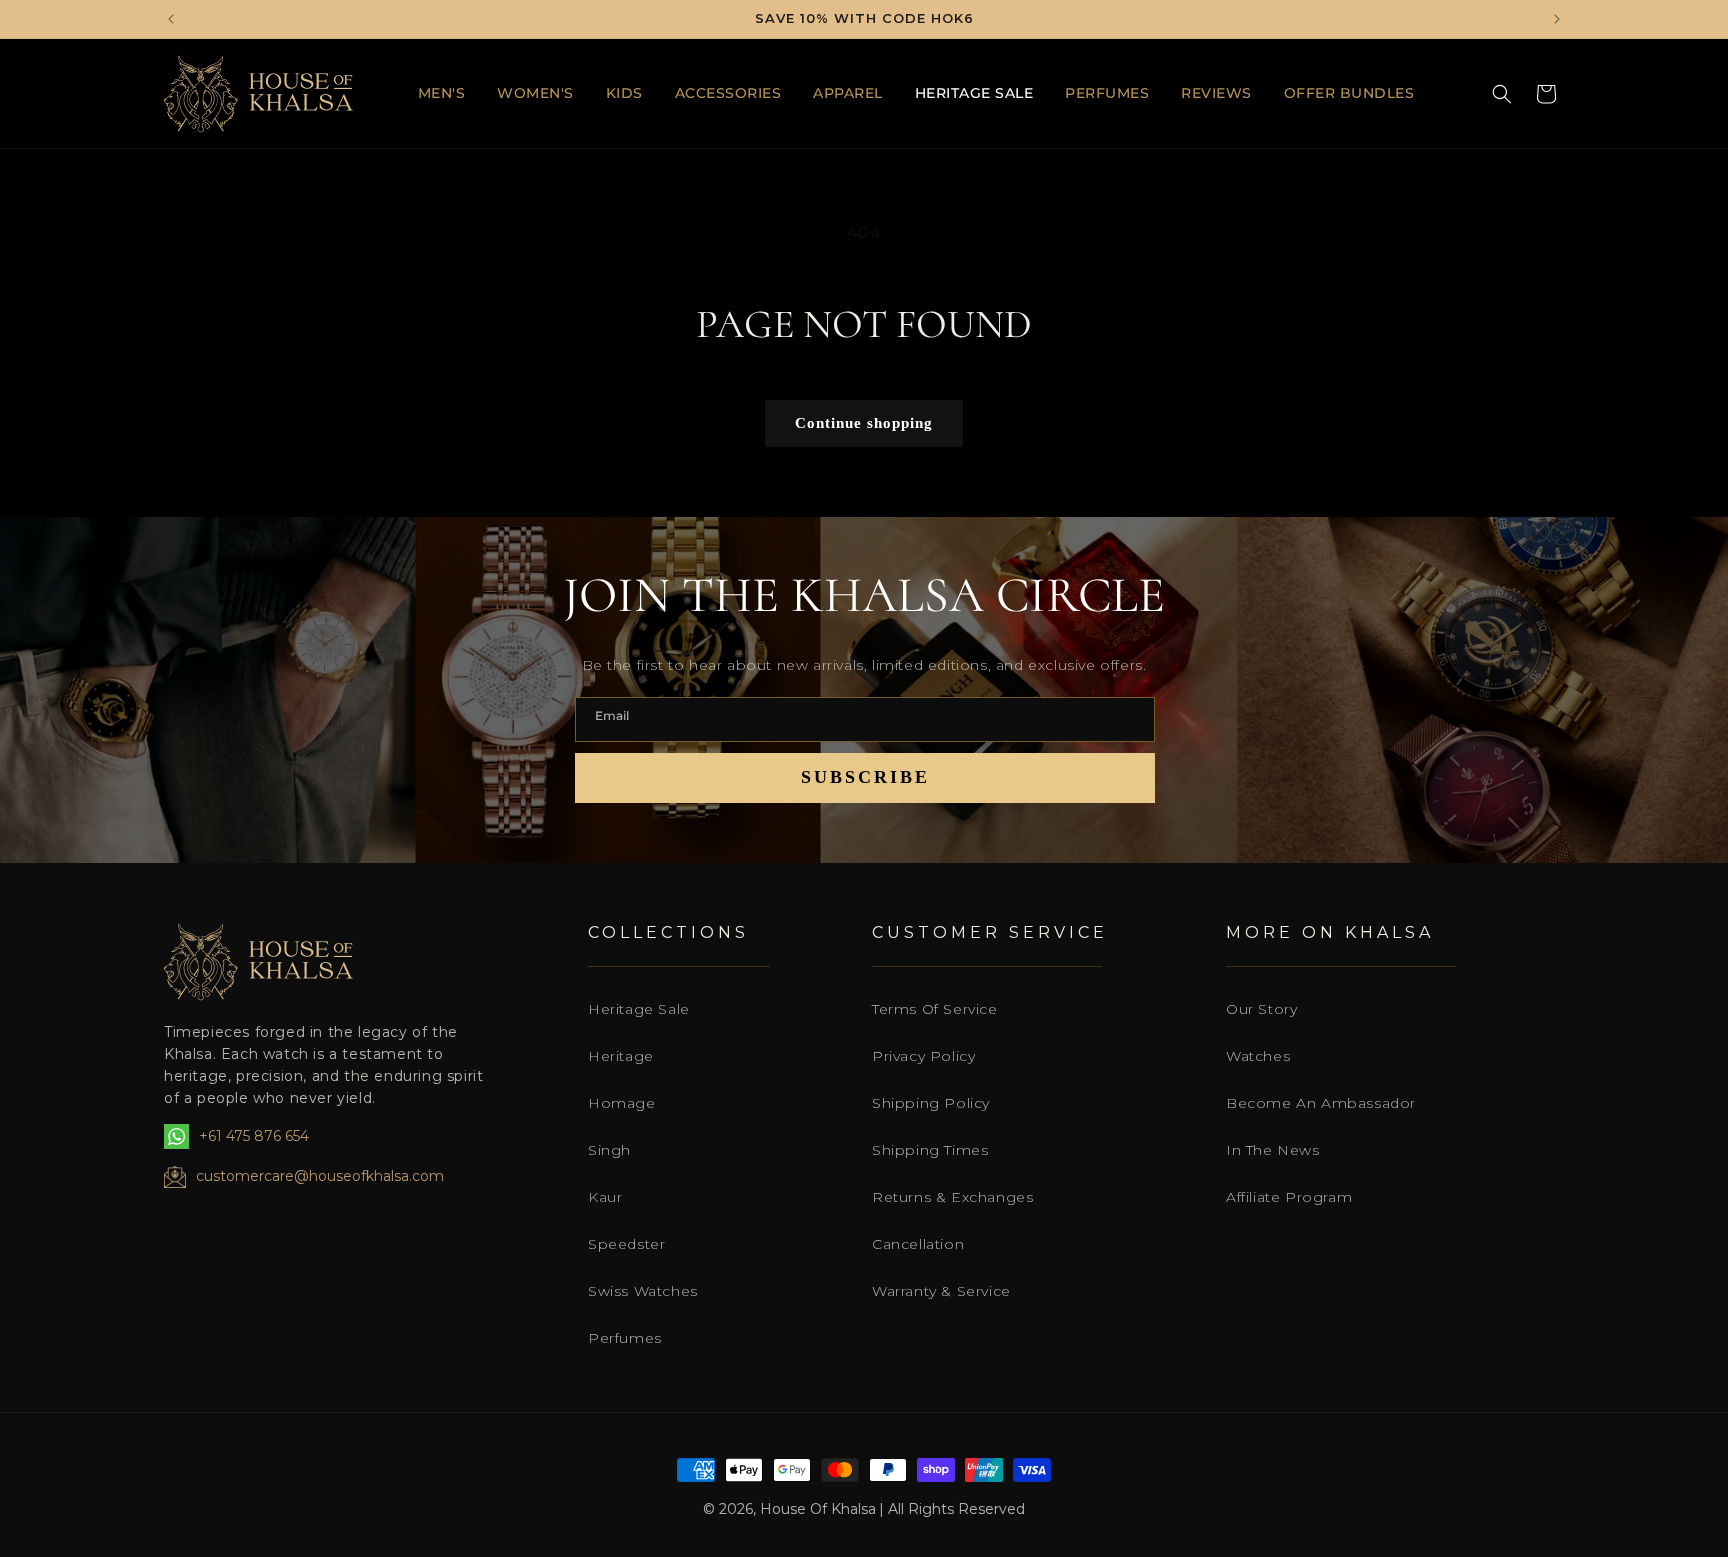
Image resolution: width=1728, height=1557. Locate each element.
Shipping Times (930, 1150)
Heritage (621, 1056)
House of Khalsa (818, 1509)
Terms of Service (935, 1009)
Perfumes (625, 1338)
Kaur (605, 1197)
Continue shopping (864, 423)
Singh (609, 1150)
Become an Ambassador (1321, 1103)
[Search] (1502, 94)
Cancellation (918, 1244)
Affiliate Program (1289, 1197)
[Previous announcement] (171, 19)
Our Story (1261, 1009)
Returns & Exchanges (952, 1197)
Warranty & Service (941, 1291)
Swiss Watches (643, 1291)
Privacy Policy (923, 1056)
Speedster (626, 1244)
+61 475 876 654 (254, 1136)
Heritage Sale (639, 1009)
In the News (1273, 1150)
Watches (1258, 1056)
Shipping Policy (931, 1103)
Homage (622, 1103)
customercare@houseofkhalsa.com (320, 1176)
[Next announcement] (1557, 19)
